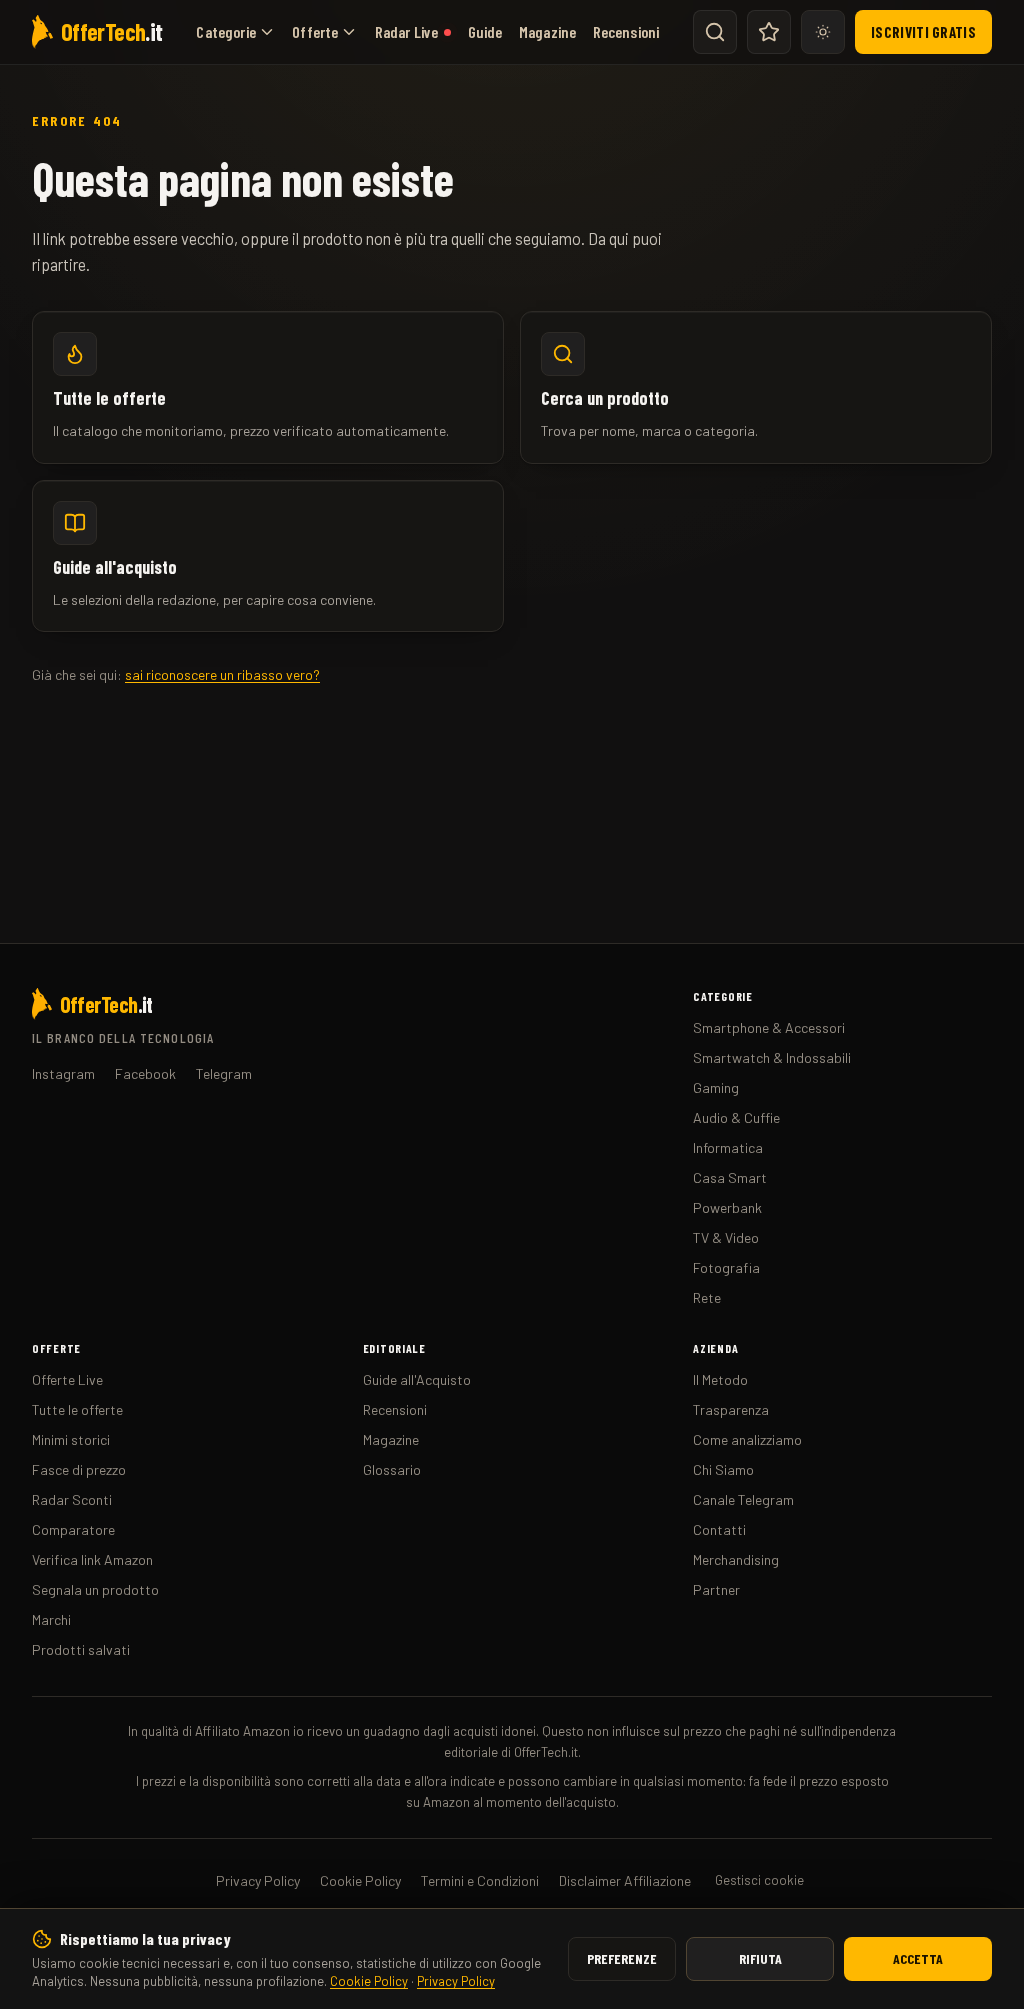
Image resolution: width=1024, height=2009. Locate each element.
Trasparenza (731, 1409)
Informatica (728, 1147)
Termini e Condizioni (480, 1880)
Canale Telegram (743, 1499)
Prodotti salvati (81, 1649)
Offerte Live (67, 1379)
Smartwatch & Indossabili (772, 1057)
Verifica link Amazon (92, 1559)
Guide (485, 31)
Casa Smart (730, 1177)
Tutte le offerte (77, 1409)
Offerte (315, 31)
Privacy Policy (456, 1981)
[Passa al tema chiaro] (823, 32)
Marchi (51, 1619)
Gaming (716, 1087)
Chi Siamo (723, 1469)
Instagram (63, 1073)
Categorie (225, 31)
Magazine (547, 31)
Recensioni (626, 31)
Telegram (224, 1073)
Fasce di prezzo (79, 1469)
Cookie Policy (369, 1981)
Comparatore (73, 1529)
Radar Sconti (72, 1499)
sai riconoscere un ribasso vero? (222, 674)
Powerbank (727, 1207)
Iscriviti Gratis (923, 32)
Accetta (918, 1958)
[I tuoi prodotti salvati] (769, 32)
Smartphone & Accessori (769, 1027)
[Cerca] (715, 32)
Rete (707, 1297)
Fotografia (726, 1267)
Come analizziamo (747, 1439)
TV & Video (726, 1237)
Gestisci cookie (759, 1880)
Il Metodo (720, 1379)
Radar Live (407, 31)
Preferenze (622, 1958)
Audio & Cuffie (736, 1117)
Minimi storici (71, 1439)
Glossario (392, 1469)
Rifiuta (760, 1958)
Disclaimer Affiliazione (625, 1880)
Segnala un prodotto (95, 1589)
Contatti (719, 1529)
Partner (716, 1589)
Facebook (145, 1073)
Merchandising (736, 1559)
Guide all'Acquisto (417, 1379)
